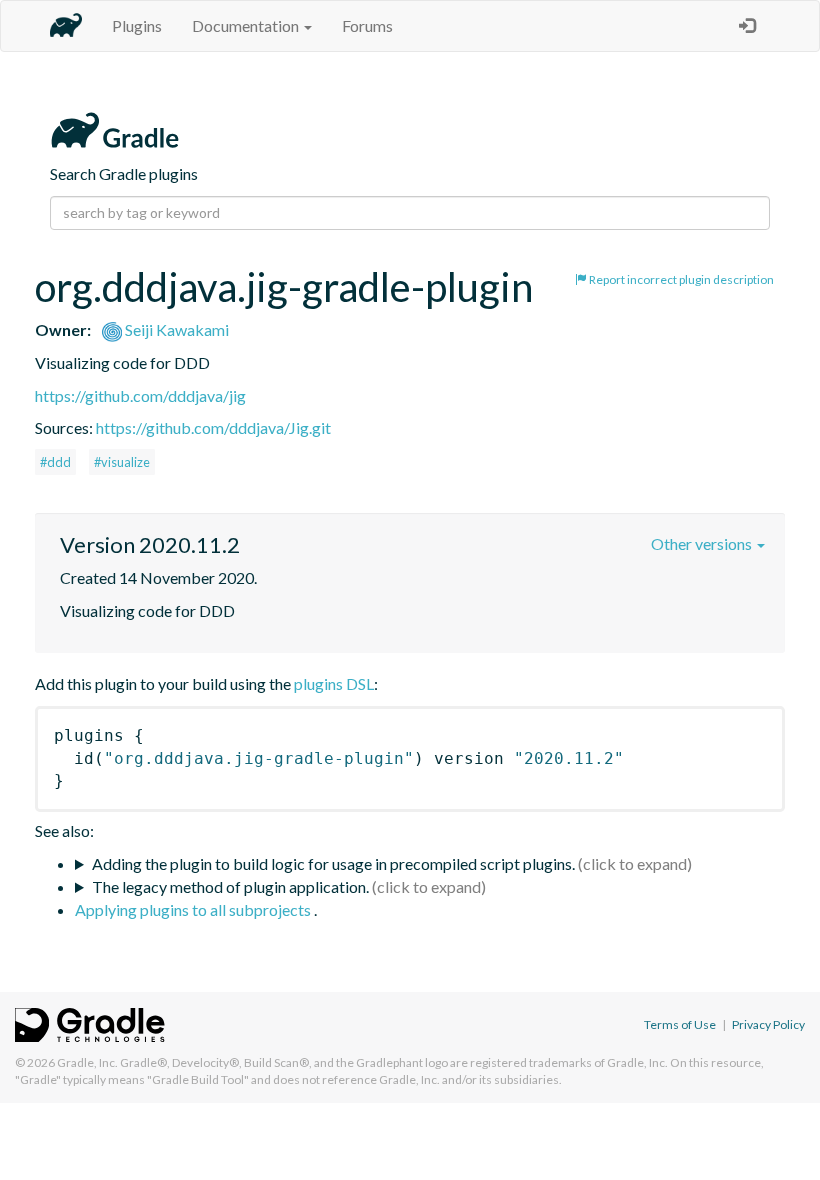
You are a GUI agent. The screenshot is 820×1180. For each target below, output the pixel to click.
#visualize (122, 462)
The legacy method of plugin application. (230, 886)
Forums (367, 25)
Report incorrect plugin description (680, 279)
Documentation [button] (247, 25)
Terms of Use (680, 1024)
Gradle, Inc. (87, 1062)
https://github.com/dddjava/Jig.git (213, 427)
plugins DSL (334, 683)
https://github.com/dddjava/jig (140, 395)
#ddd (55, 462)
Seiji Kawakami (175, 329)
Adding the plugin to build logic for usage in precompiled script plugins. (333, 863)
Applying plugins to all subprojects (194, 909)
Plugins (137, 25)
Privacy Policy (768, 1024)
